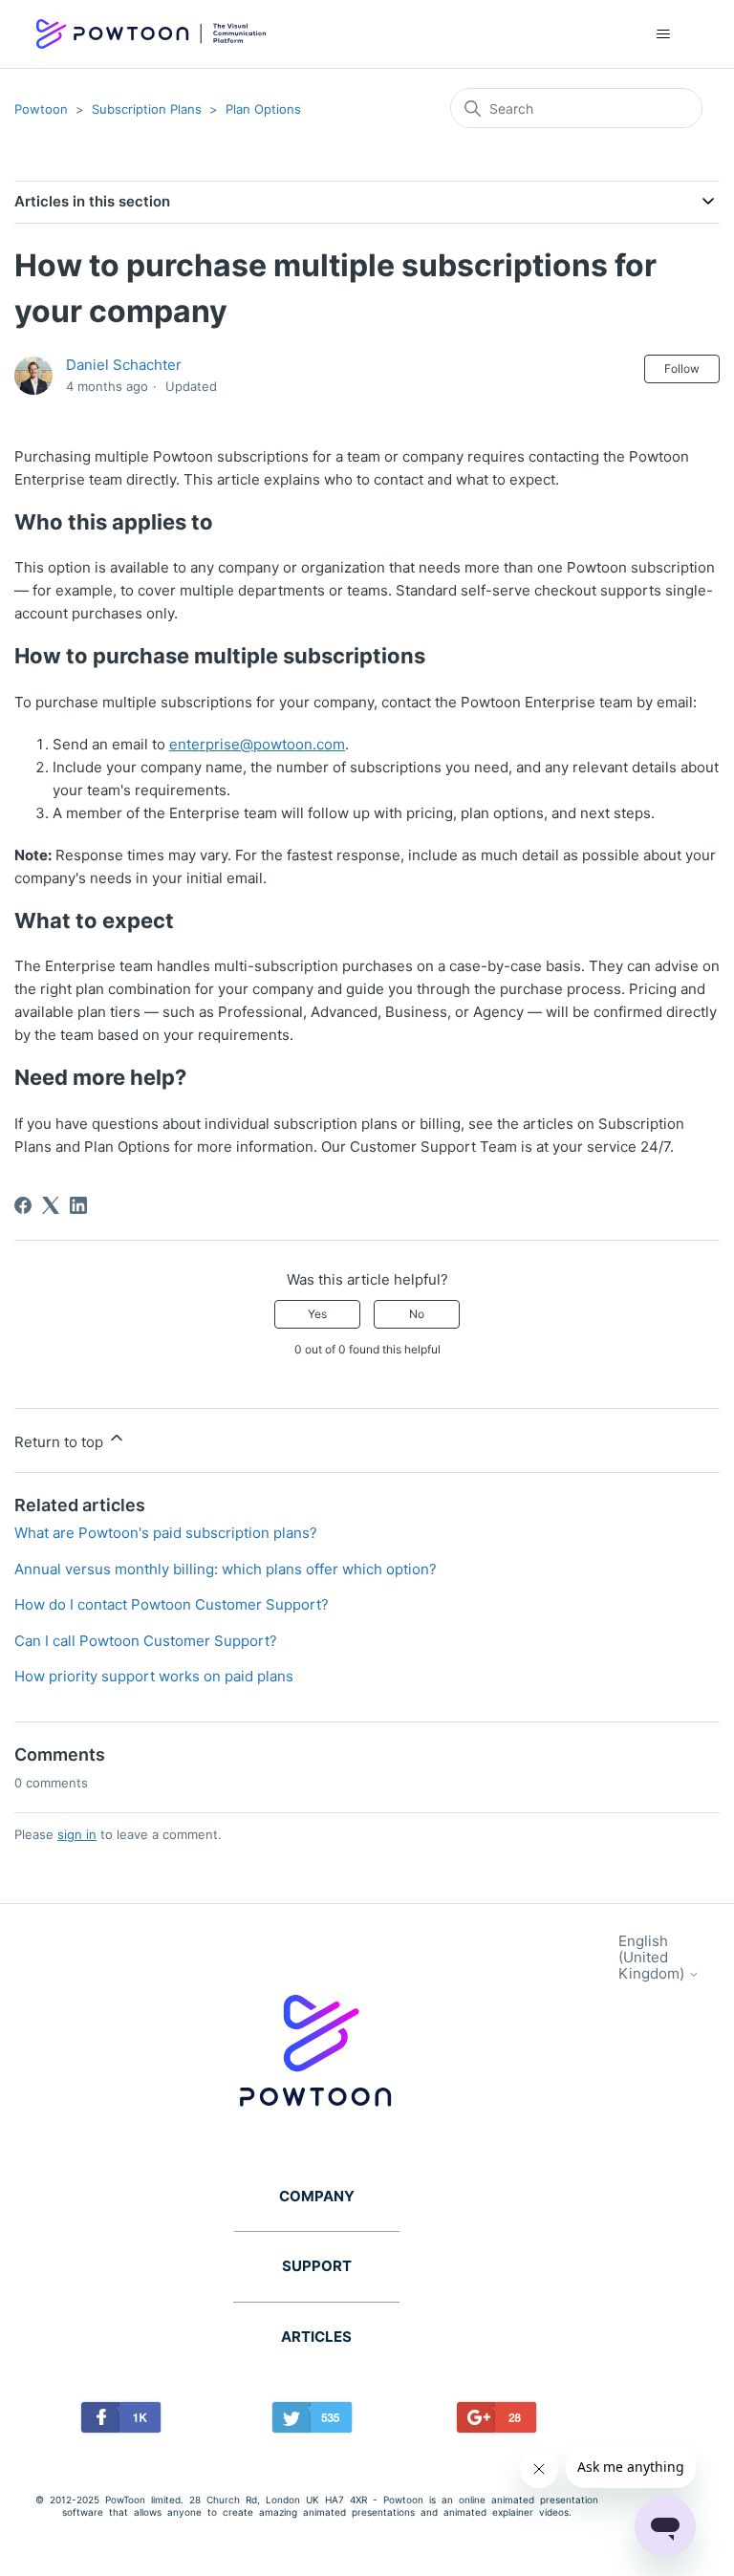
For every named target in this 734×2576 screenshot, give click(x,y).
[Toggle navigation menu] (664, 34)
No (417, 1314)
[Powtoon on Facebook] (121, 2421)
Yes (317, 1314)
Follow (682, 368)
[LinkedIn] (78, 1205)
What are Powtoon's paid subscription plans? (166, 1533)
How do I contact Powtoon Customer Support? (172, 1604)
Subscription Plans (147, 109)
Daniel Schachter (124, 365)
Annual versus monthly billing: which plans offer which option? (226, 1569)
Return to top (61, 1442)
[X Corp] (51, 1205)
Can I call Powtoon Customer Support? (146, 1641)
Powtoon (41, 109)
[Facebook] (23, 1205)
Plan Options (263, 109)
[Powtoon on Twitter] (313, 2421)
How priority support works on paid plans (154, 1676)
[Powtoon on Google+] (497, 2421)
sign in (77, 1834)
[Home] (151, 34)
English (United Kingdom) (653, 1958)
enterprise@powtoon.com (257, 744)
